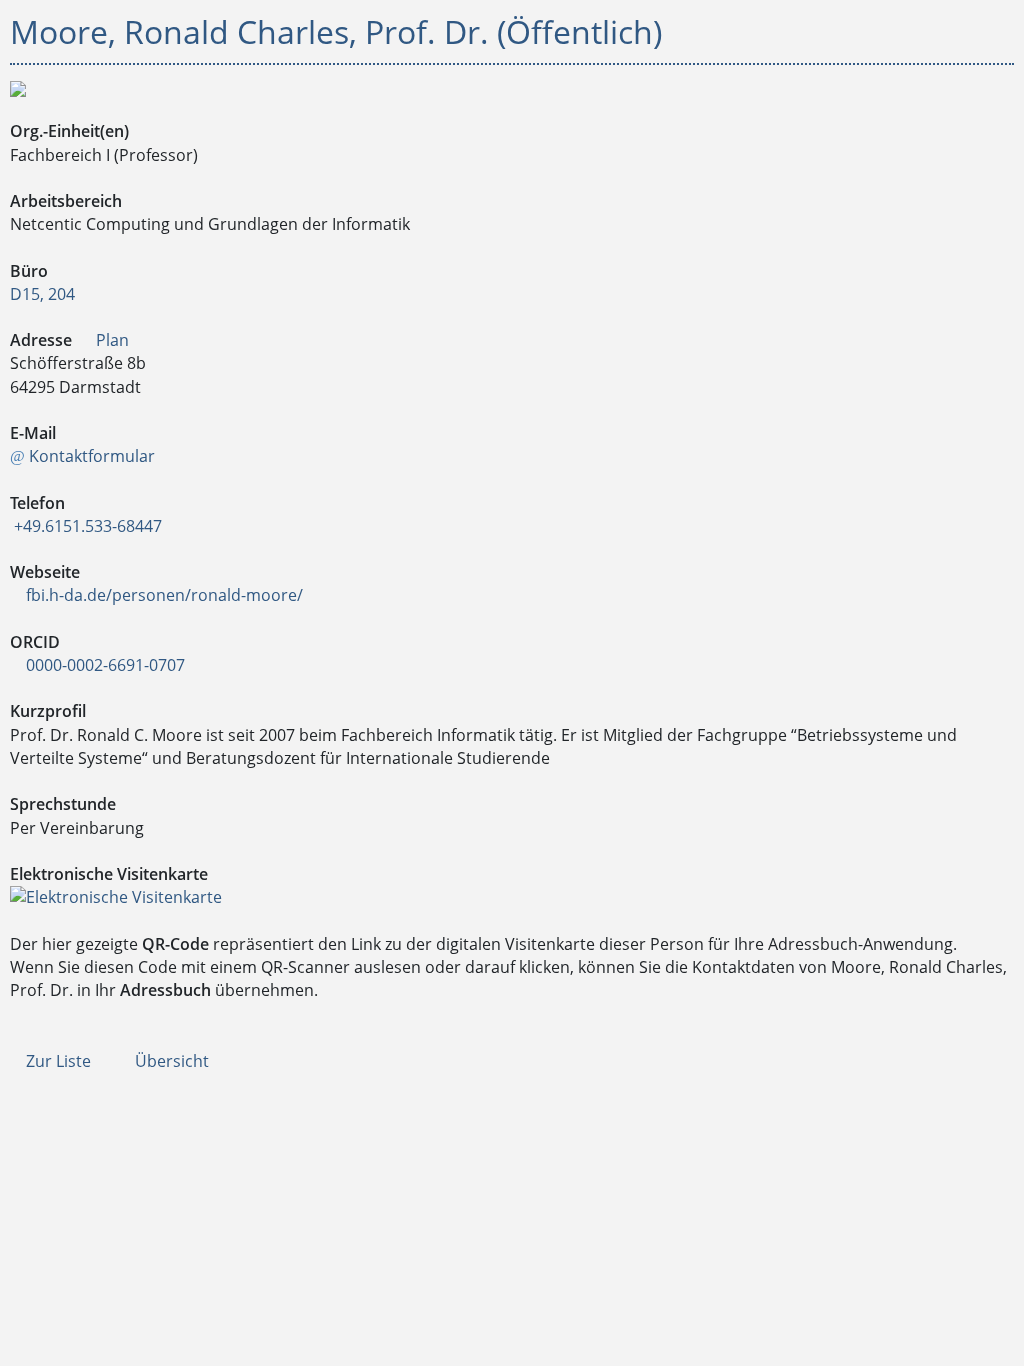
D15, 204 (42, 294)
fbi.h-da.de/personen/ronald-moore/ (162, 595)
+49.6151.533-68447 (86, 526)
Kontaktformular (90, 456)
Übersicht (170, 1061)
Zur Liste (56, 1061)
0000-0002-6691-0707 (103, 665)
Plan (110, 340)
